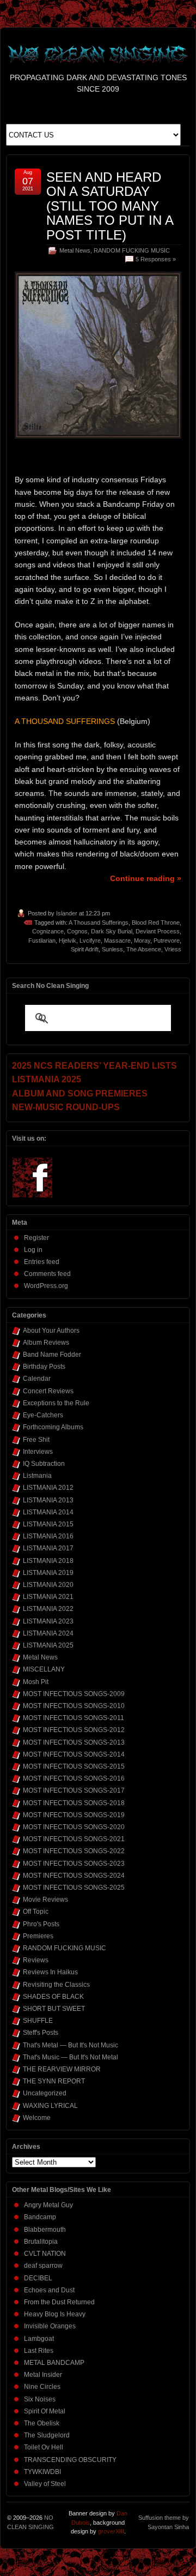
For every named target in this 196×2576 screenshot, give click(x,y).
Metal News (75, 250)
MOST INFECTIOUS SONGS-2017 (74, 1790)
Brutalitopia (41, 2242)
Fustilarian (42, 940)
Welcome (37, 2118)
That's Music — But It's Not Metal (71, 2057)
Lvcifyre (90, 940)
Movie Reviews (45, 1900)
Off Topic (36, 1912)
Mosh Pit (36, 1682)
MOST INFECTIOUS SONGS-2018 (74, 1803)
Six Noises (40, 2399)
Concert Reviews (48, 1391)
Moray (142, 940)
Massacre (117, 940)
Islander (67, 913)
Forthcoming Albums (53, 1427)
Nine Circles (42, 2387)
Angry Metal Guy (48, 2205)
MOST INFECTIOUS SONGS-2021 (74, 1839)
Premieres (38, 1936)
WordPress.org (46, 1286)
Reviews (36, 1960)
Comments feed (47, 1274)
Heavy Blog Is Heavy (55, 2314)
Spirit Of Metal (45, 2411)
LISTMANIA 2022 (48, 1609)
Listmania (37, 1476)
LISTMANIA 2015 (48, 1524)
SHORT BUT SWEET (54, 2009)
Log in (33, 1250)
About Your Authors (51, 1331)
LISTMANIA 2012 (48, 1488)
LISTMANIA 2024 (48, 1633)
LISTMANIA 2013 (48, 1500)
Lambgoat (39, 2339)
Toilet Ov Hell (44, 2447)
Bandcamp (40, 2217)
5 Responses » (156, 259)
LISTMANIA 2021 (48, 1597)
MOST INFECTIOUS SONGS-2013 (74, 1742)
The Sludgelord (47, 2435)
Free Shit (36, 1440)
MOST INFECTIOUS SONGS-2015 (74, 1766)
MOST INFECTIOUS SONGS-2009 (74, 1694)
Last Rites (39, 2351)
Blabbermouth (45, 2230)
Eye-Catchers (43, 1415)
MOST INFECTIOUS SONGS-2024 (74, 1876)
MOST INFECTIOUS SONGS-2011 (73, 1718)
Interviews (38, 1452)
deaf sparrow (43, 2266)
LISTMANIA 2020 (48, 1585)
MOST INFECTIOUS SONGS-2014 (74, 1754)
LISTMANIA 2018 (48, 1561)
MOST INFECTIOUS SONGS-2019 (74, 1815)
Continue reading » (146, 878)
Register (36, 1238)
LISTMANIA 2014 (48, 1512)
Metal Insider (43, 2375)
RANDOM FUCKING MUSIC (132, 250)
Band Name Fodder (52, 1355)
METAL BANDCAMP (54, 2363)
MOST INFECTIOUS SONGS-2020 (74, 1827)
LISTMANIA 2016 (48, 1536)
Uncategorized (45, 2093)
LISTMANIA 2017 (48, 1548)
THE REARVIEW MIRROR (62, 2069)
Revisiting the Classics (56, 1985)
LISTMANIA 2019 (48, 1573)
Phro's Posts (41, 1924)
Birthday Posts (44, 1367)
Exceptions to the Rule (56, 1403)
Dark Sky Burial (112, 931)
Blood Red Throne (156, 922)
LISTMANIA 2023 (48, 1621)
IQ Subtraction (44, 1464)
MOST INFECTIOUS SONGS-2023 (74, 1864)
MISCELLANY (44, 1669)
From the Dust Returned (59, 2302)
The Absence (144, 949)
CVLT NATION (45, 2254)
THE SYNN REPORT (54, 2081)
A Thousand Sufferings (99, 922)
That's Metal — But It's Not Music (71, 2045)
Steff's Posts (41, 2033)
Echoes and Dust (49, 2290)
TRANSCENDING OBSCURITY (70, 2460)
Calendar (37, 1379)
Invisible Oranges (50, 2326)
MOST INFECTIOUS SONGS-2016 (74, 1778)
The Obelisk (42, 2423)
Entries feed (42, 1262)
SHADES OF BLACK (53, 1997)
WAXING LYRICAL (50, 2106)
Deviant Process (158, 931)
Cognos (77, 931)
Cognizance (48, 931)
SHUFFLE (38, 2021)
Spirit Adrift (85, 949)
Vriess (173, 949)
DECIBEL (38, 2278)
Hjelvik (68, 940)
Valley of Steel (45, 2484)
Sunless (112, 949)
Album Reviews (46, 1343)
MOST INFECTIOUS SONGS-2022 (74, 1851)
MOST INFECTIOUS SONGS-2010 (74, 1706)
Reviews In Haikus (50, 1972)
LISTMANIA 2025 (48, 1645)
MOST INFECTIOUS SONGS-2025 (74, 1888)
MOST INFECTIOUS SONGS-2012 (74, 1730)
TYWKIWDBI (42, 2472)
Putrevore (167, 940)
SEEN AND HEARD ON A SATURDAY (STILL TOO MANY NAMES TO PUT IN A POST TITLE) (110, 206)
